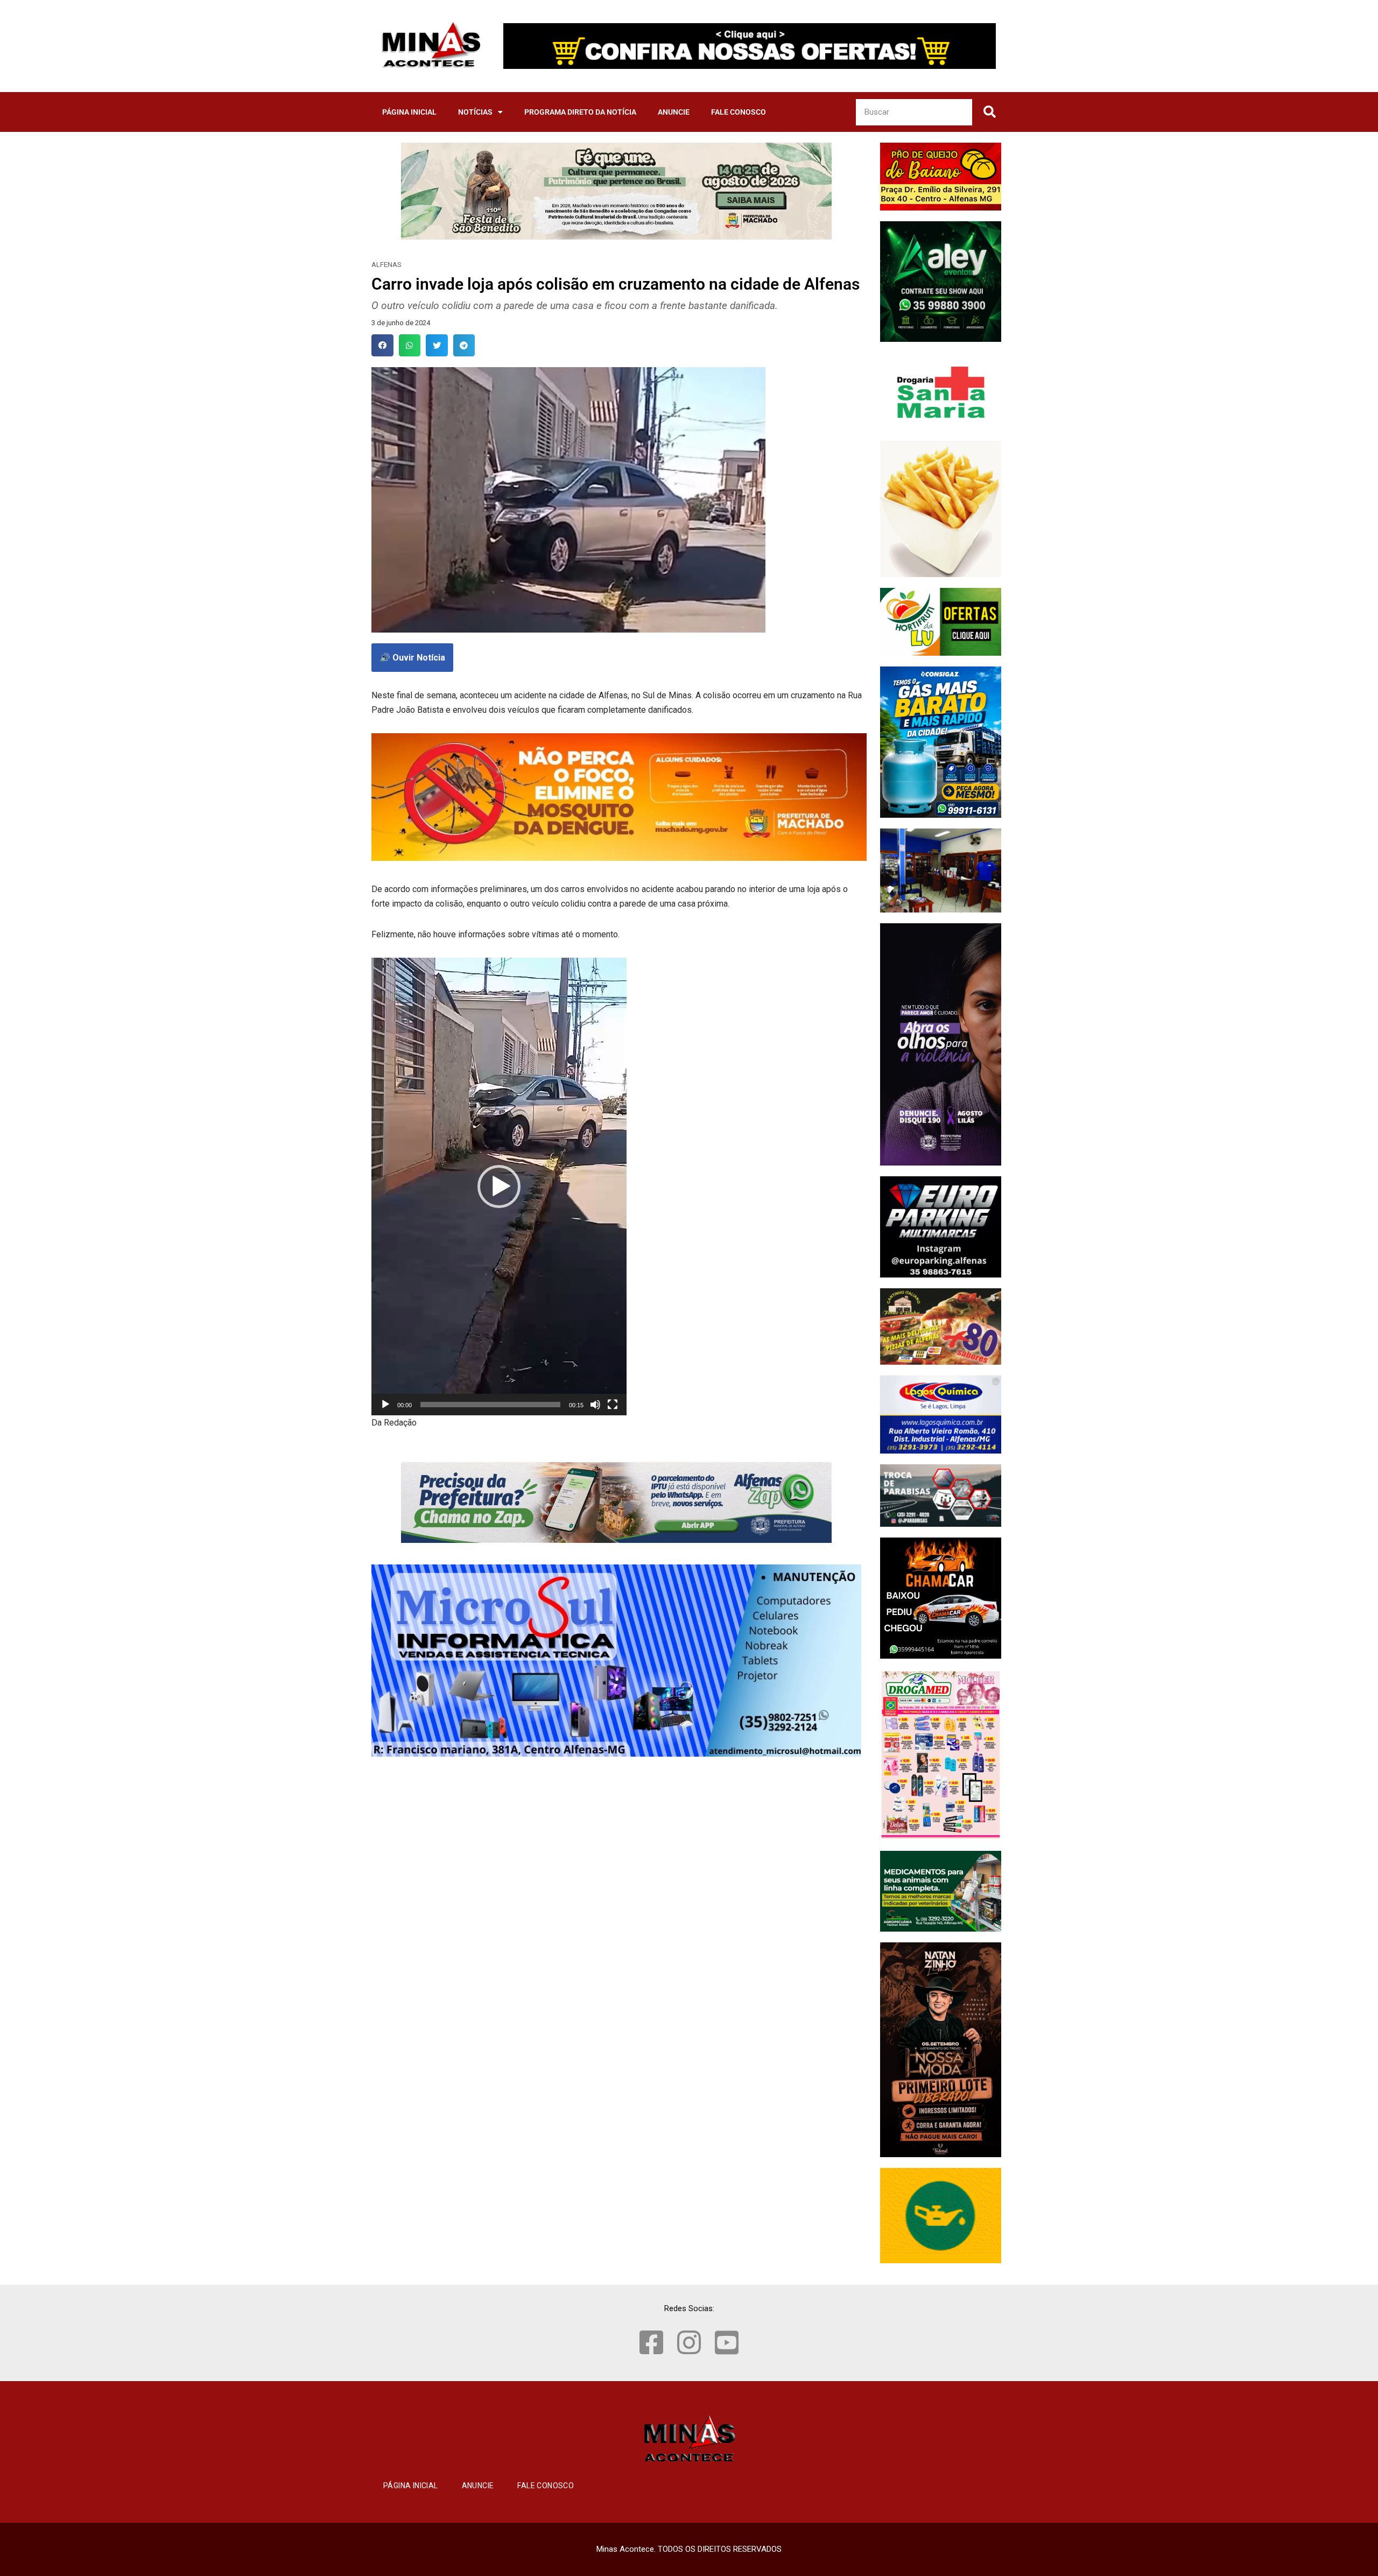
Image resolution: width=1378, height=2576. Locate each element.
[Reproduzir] (385, 1405)
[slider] (490, 1405)
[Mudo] (595, 1405)
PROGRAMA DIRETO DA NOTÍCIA (580, 112)
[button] (382, 345)
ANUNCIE (674, 112)
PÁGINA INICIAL (409, 112)
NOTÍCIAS (475, 112)
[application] (499, 1187)
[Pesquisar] (989, 112)
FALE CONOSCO (739, 112)
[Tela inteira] (613, 1405)
